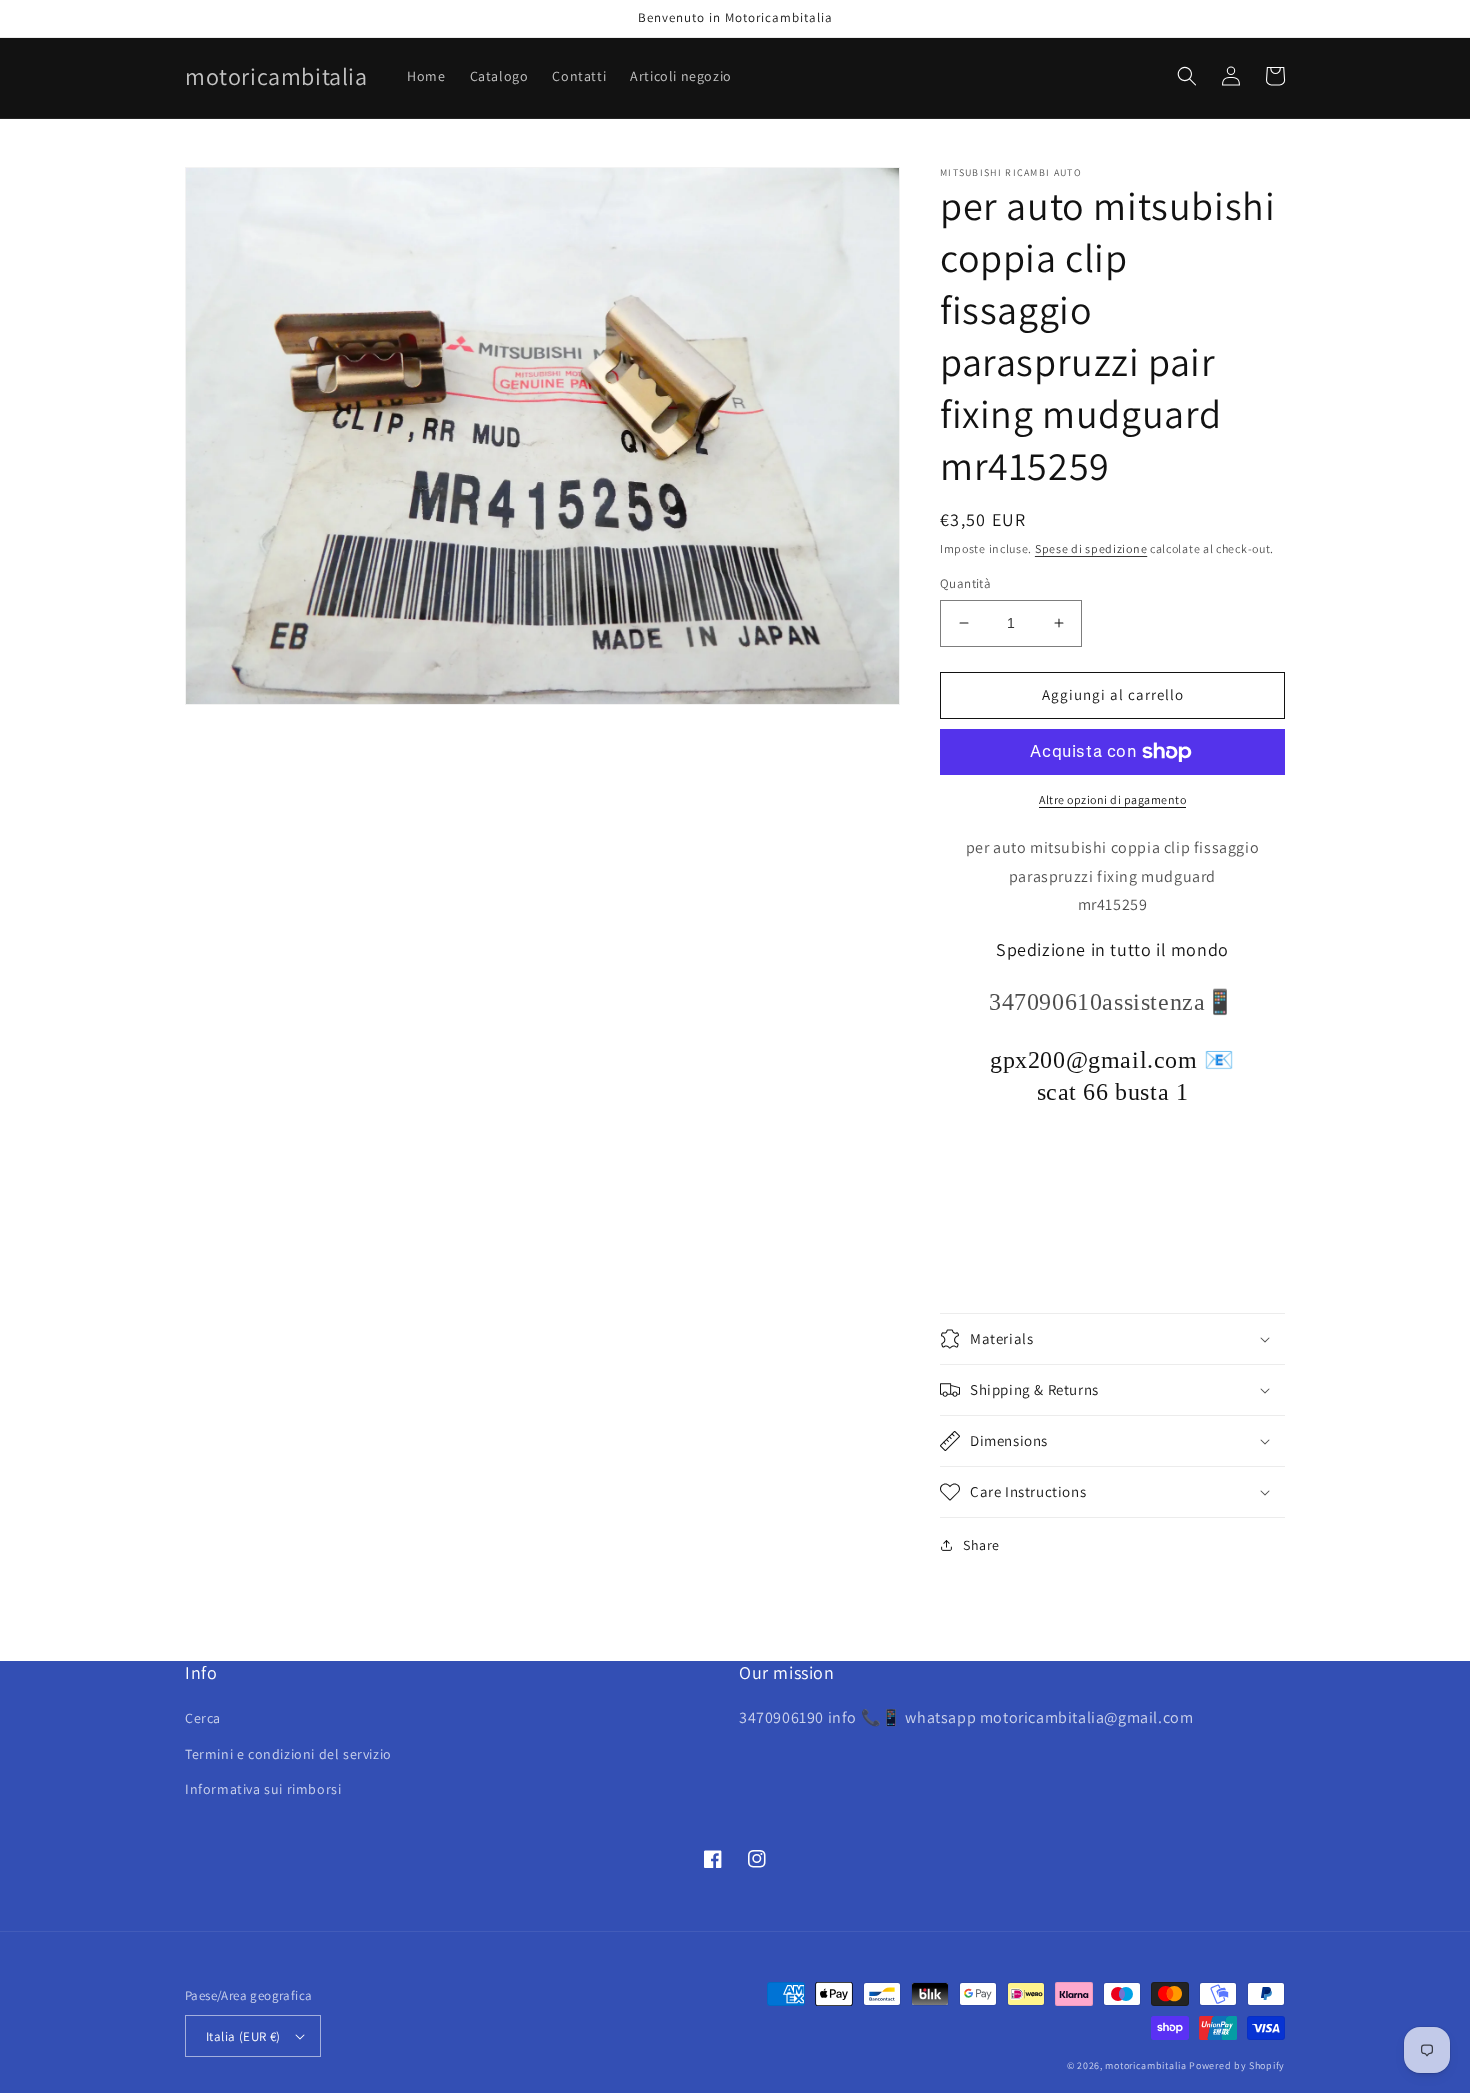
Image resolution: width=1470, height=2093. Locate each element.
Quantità (965, 583)
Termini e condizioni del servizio (288, 1754)
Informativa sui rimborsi (263, 1789)
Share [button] (981, 1545)
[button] (1187, 76)
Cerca (203, 1718)
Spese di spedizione (1091, 548)
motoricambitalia (1145, 2065)
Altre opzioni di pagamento (1112, 799)
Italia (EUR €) (243, 2036)
